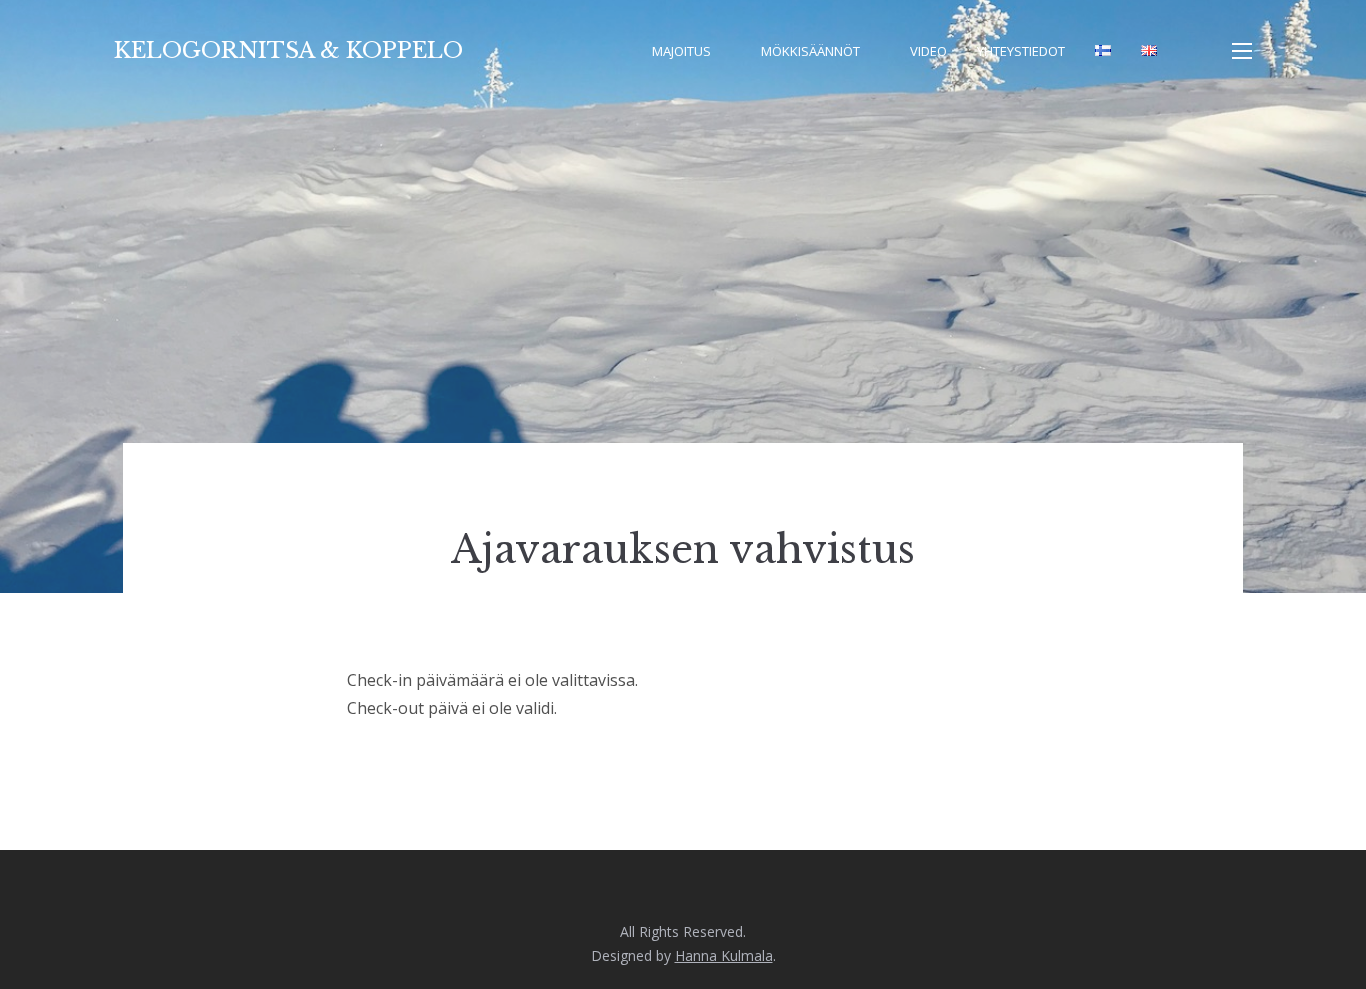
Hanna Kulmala (724, 955)
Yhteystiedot (1021, 51)
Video (928, 51)
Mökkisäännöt (810, 51)
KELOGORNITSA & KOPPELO (288, 50)
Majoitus (681, 51)
